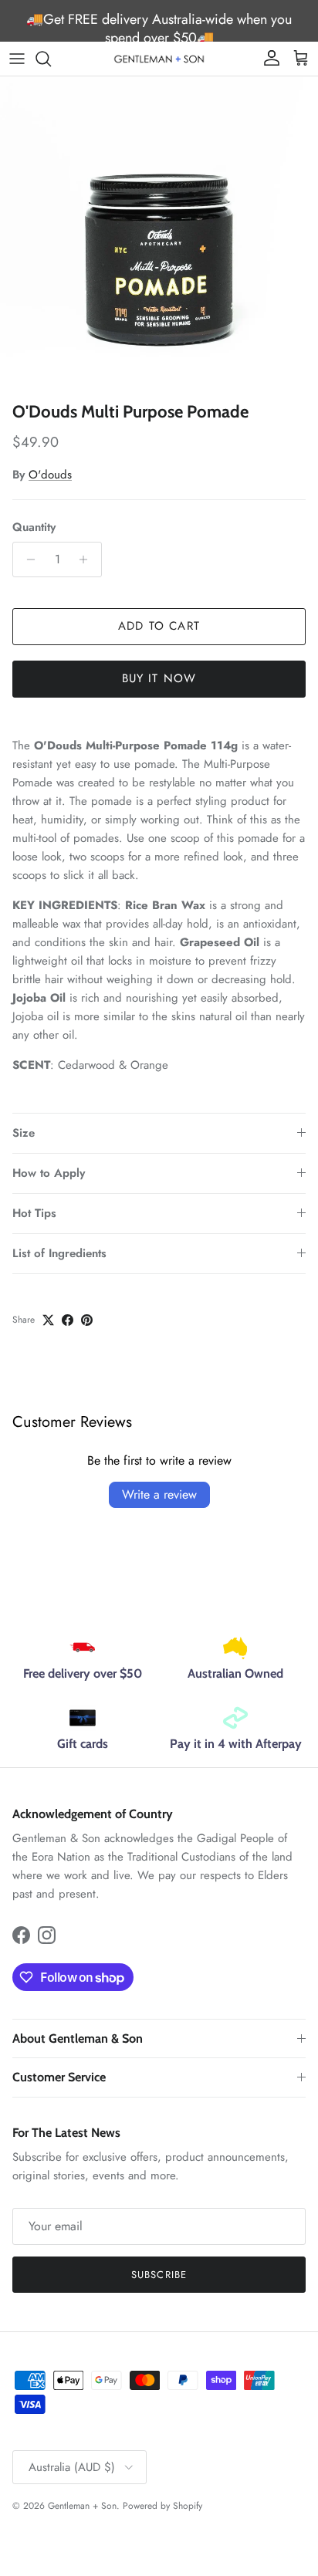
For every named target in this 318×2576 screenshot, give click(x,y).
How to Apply (49, 1173)
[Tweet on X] (48, 1320)
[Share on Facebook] (68, 1320)
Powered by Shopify (162, 2506)
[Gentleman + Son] (159, 58)
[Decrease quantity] (27, 559)
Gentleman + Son (82, 2506)
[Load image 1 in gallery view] (159, 235)
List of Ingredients (59, 1253)
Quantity (34, 527)
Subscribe (159, 2275)
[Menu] (17, 59)
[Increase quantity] (88, 559)
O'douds (50, 475)
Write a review (159, 1494)
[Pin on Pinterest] (87, 1320)
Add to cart (159, 626)
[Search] (51, 59)
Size (24, 1133)
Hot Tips (34, 1213)
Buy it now (159, 678)
